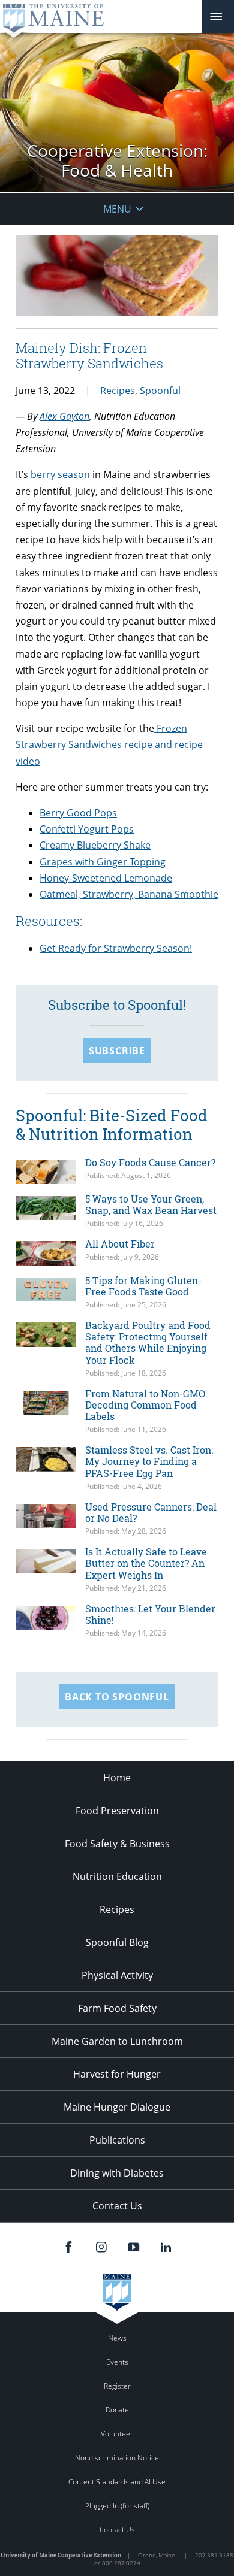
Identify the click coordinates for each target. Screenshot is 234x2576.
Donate (117, 2410)
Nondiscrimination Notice (117, 2458)
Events (117, 2362)
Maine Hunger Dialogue (117, 2107)
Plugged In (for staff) (117, 2506)
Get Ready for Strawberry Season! (116, 948)
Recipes (118, 391)
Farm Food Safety (117, 2008)
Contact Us (117, 2206)
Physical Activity (117, 1975)
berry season (60, 474)
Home (117, 1778)
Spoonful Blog (117, 1942)
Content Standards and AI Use (117, 2482)
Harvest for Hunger (117, 2074)
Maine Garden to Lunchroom (117, 2041)
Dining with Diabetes (117, 2173)
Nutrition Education (117, 1876)
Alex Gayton (64, 416)
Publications (117, 2140)
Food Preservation (117, 1811)
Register (117, 2386)
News (117, 2338)
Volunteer (117, 2434)
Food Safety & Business (117, 1844)
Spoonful (160, 391)
